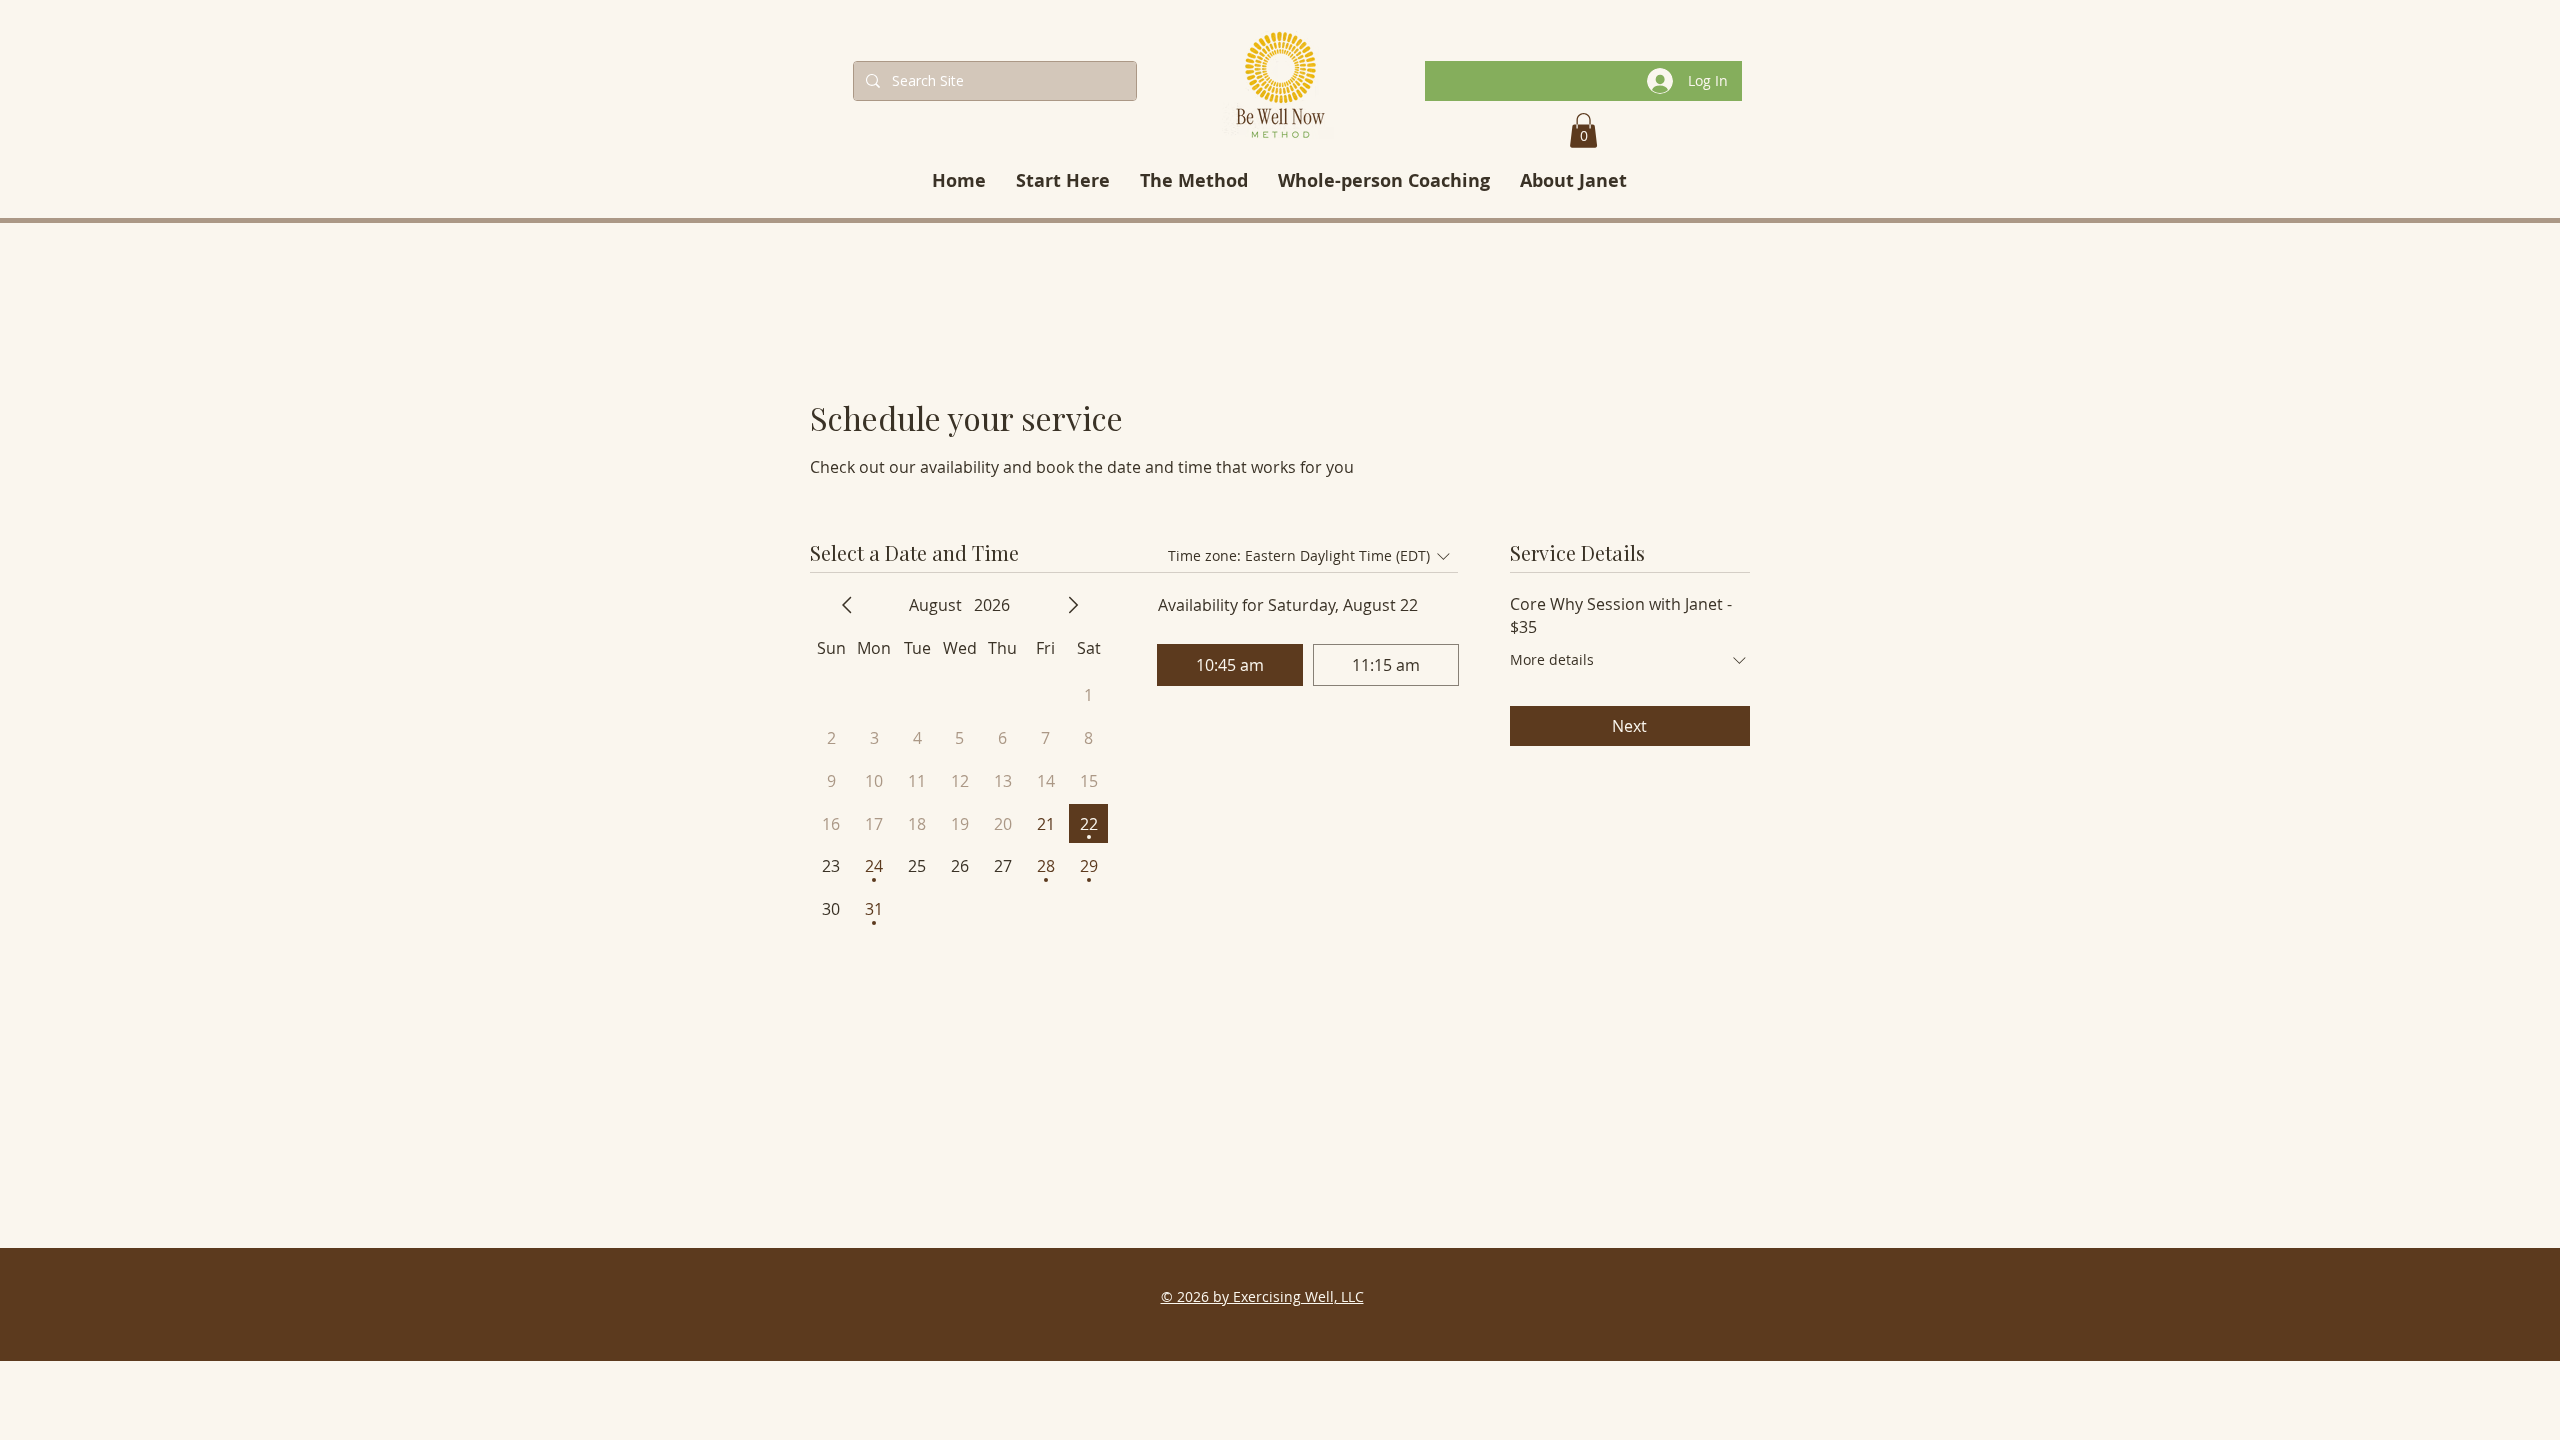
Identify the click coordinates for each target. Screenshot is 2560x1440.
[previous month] (847, 605)
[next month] (1073, 605)
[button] (1583, 130)
